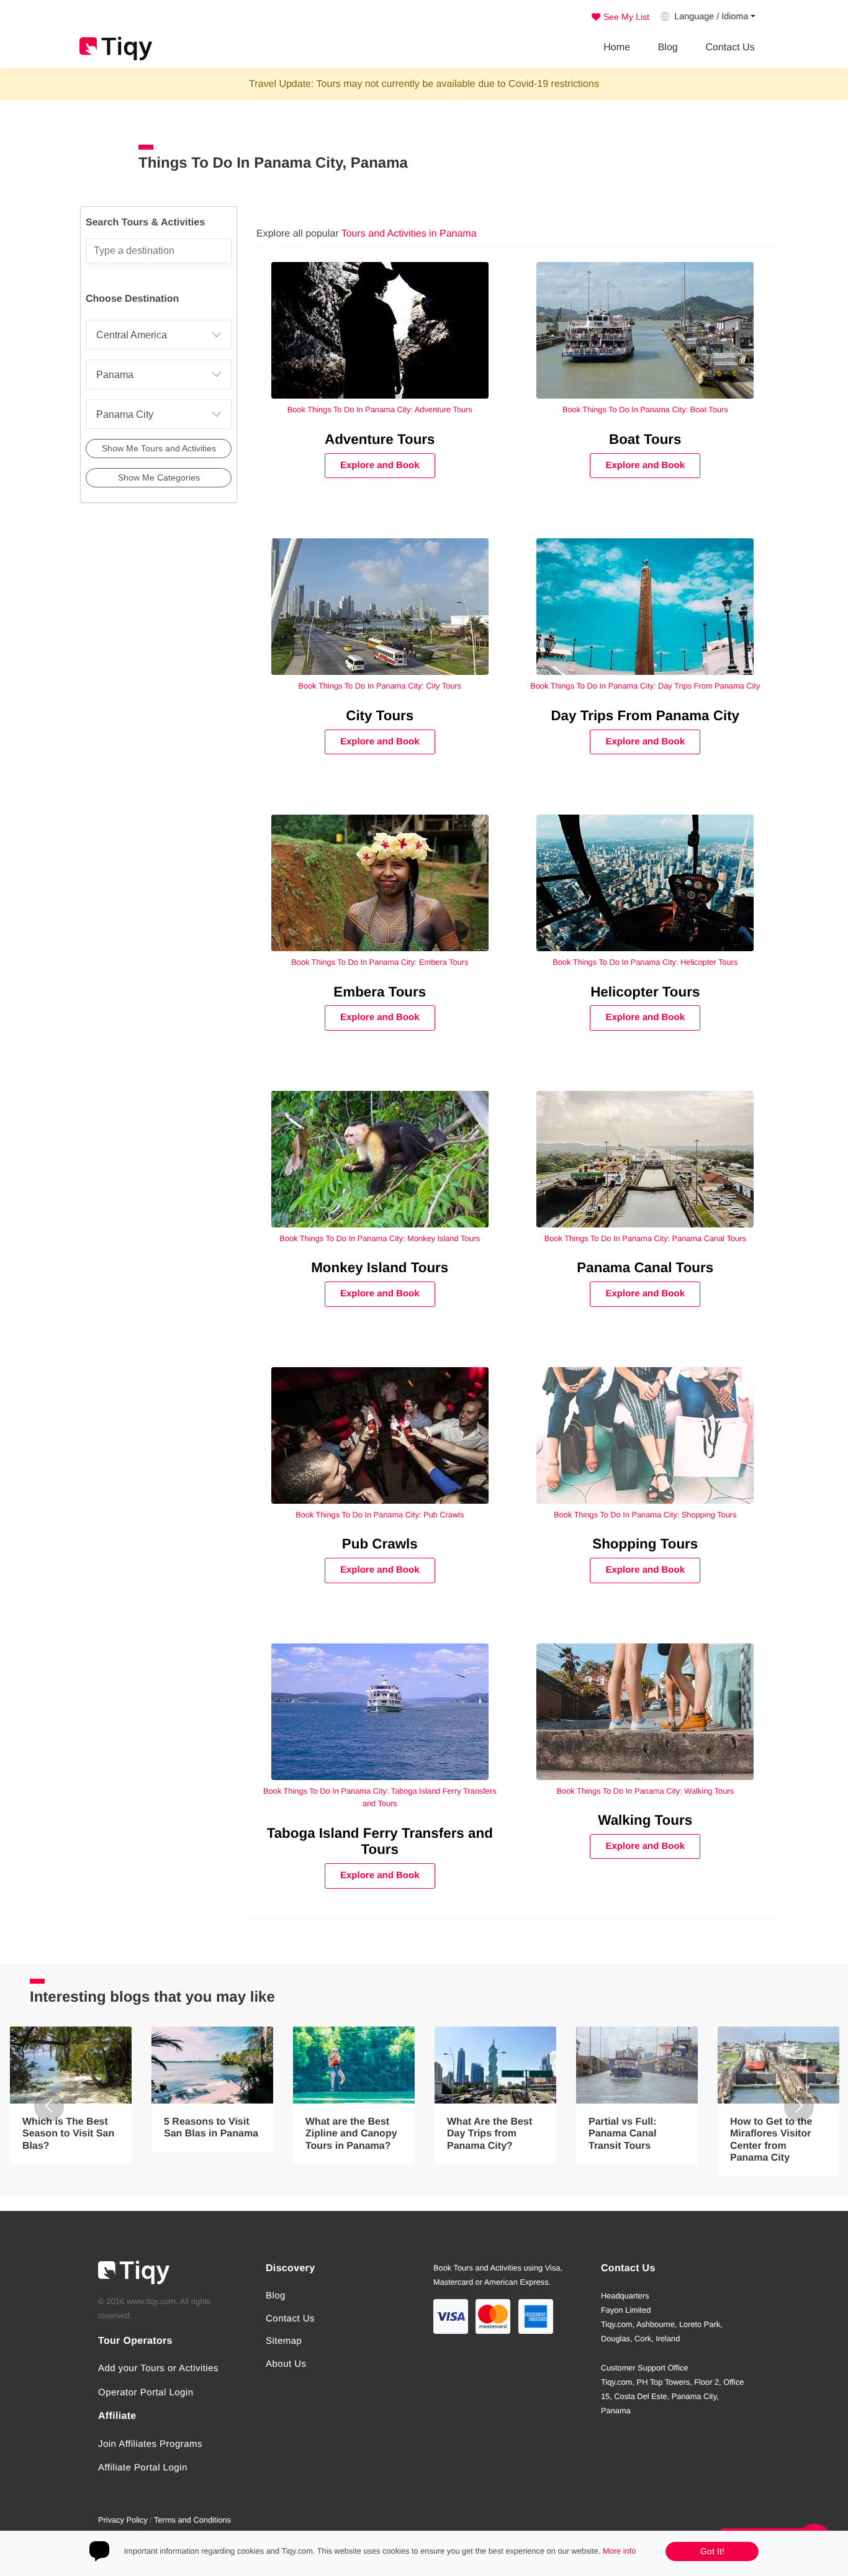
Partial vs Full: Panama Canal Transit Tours (622, 2134)
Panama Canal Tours (645, 1268)
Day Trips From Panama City (645, 716)
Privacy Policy (123, 2520)
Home (617, 47)
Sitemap (284, 2341)
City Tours (380, 716)
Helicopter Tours (645, 992)
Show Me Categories (159, 477)
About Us (286, 2364)
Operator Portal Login (146, 2393)
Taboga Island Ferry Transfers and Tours (380, 1842)
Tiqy (116, 48)
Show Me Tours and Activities (159, 448)
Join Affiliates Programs (150, 2444)
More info (619, 2551)
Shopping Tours (645, 1544)
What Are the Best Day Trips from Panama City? (489, 2134)
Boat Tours (645, 439)
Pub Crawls (380, 1544)
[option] (71, 2095)
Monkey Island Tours (380, 1268)
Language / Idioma (711, 17)
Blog (668, 47)
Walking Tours (645, 1820)
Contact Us (730, 47)
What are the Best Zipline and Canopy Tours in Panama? (351, 2134)
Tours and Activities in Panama (409, 234)
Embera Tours (380, 992)
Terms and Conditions (192, 2520)
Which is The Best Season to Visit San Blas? (68, 2134)
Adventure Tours (380, 439)
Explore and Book (380, 465)
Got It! (712, 2551)
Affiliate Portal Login (143, 2468)
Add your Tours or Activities (158, 2368)
